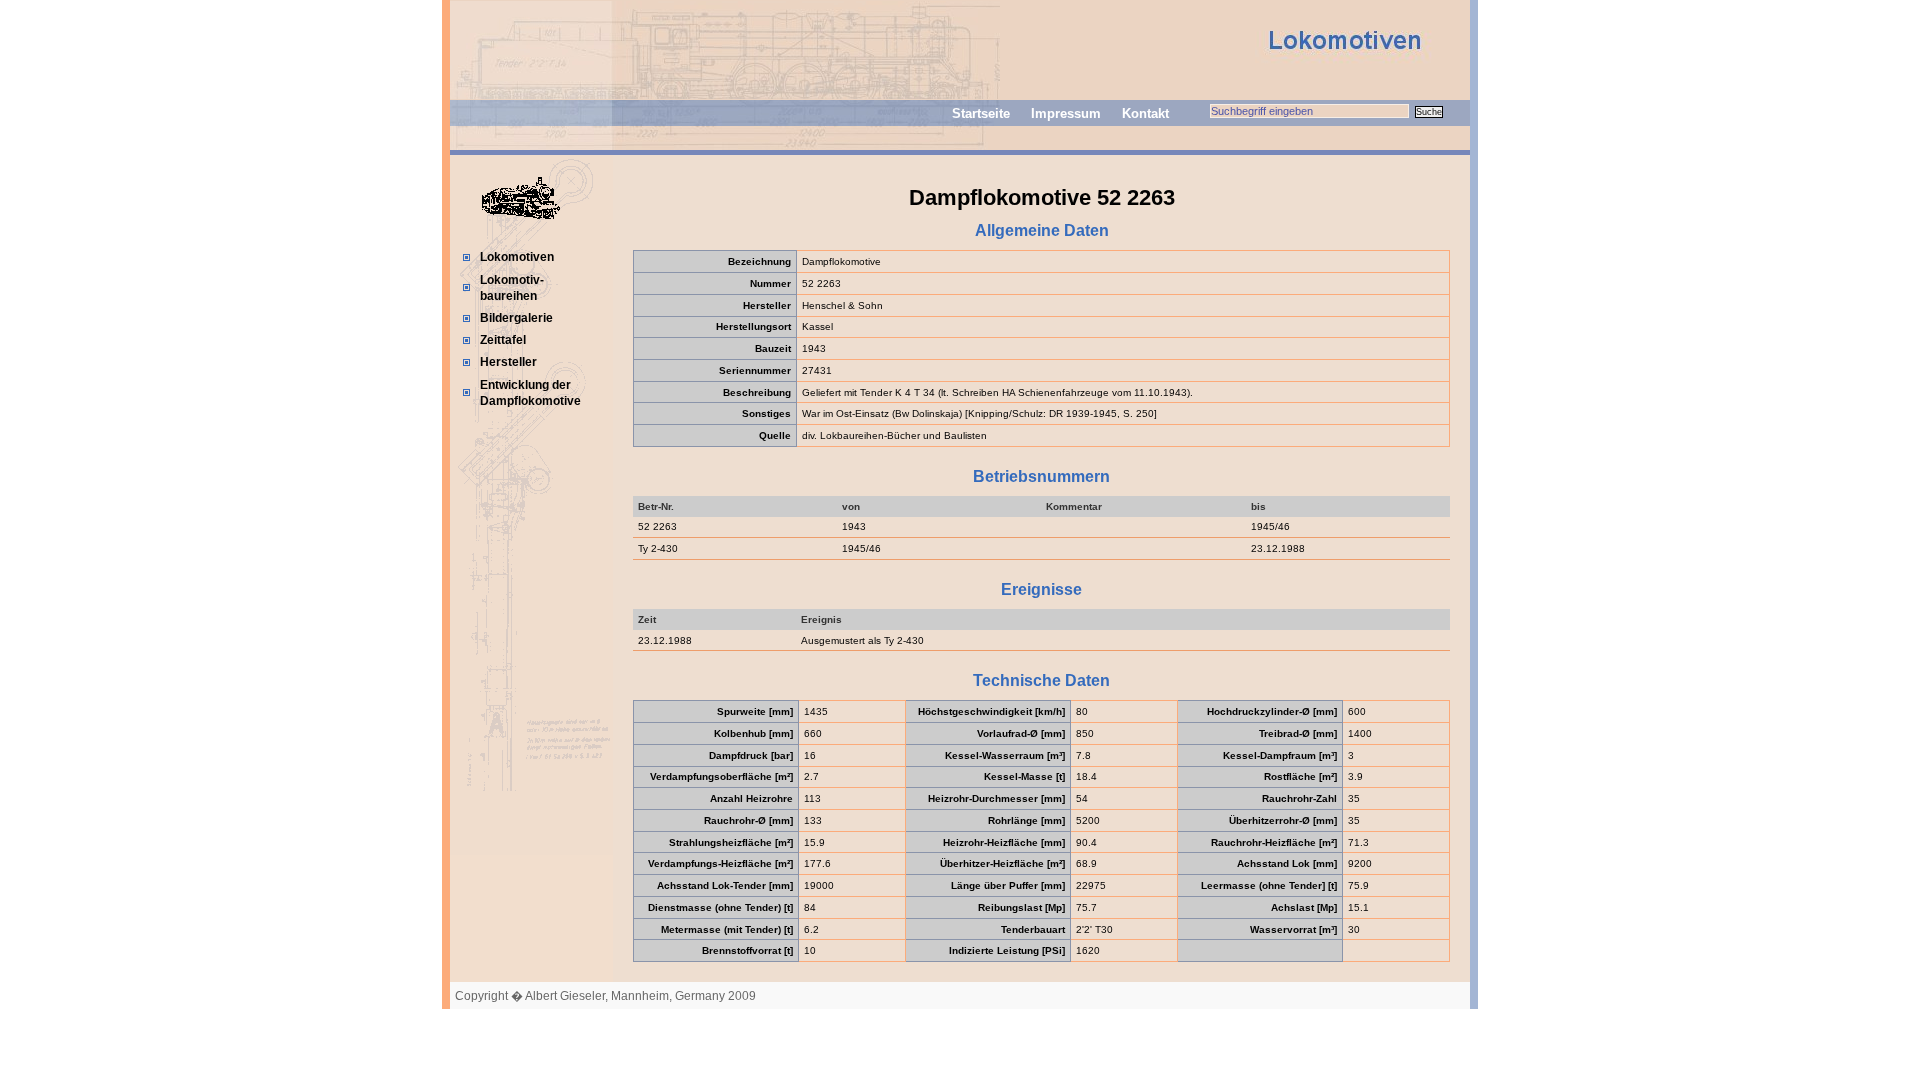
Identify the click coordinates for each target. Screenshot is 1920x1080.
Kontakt (1145, 113)
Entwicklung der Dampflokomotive (530, 393)
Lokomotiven (517, 257)
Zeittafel (503, 340)
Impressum (1066, 113)
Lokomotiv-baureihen (512, 288)
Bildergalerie (516, 318)
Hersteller (508, 362)
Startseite (981, 113)
